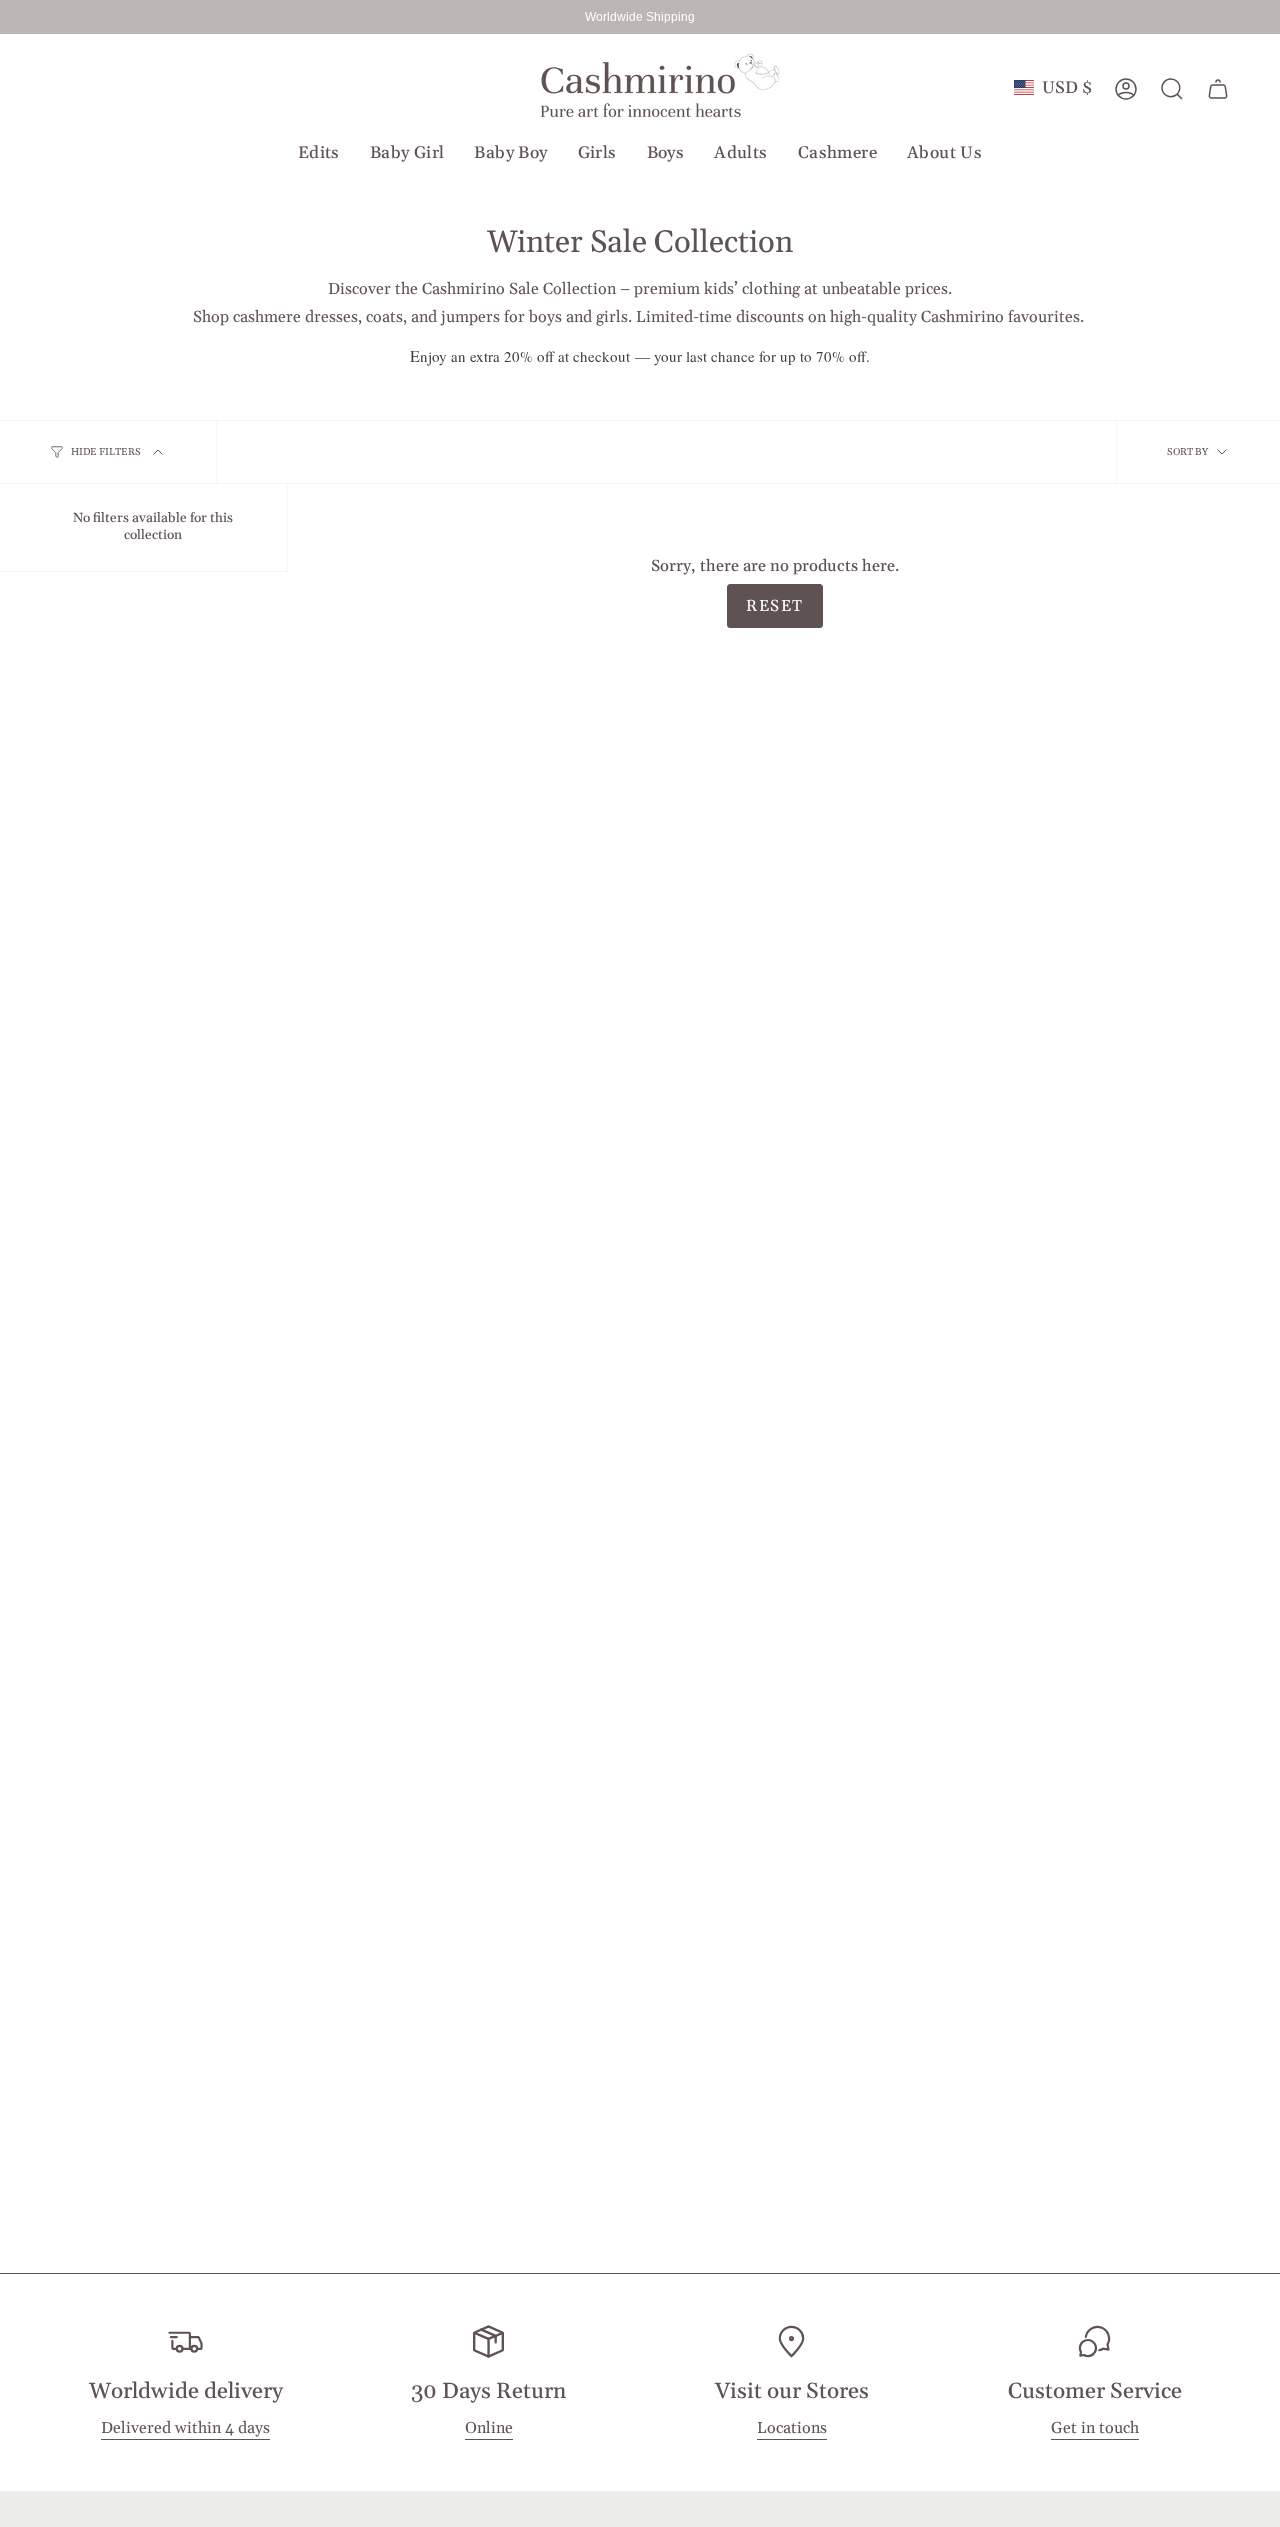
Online (489, 2429)
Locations (792, 2429)
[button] (319, 153)
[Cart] (1218, 89)
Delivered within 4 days (185, 2429)
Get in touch (1095, 2429)
